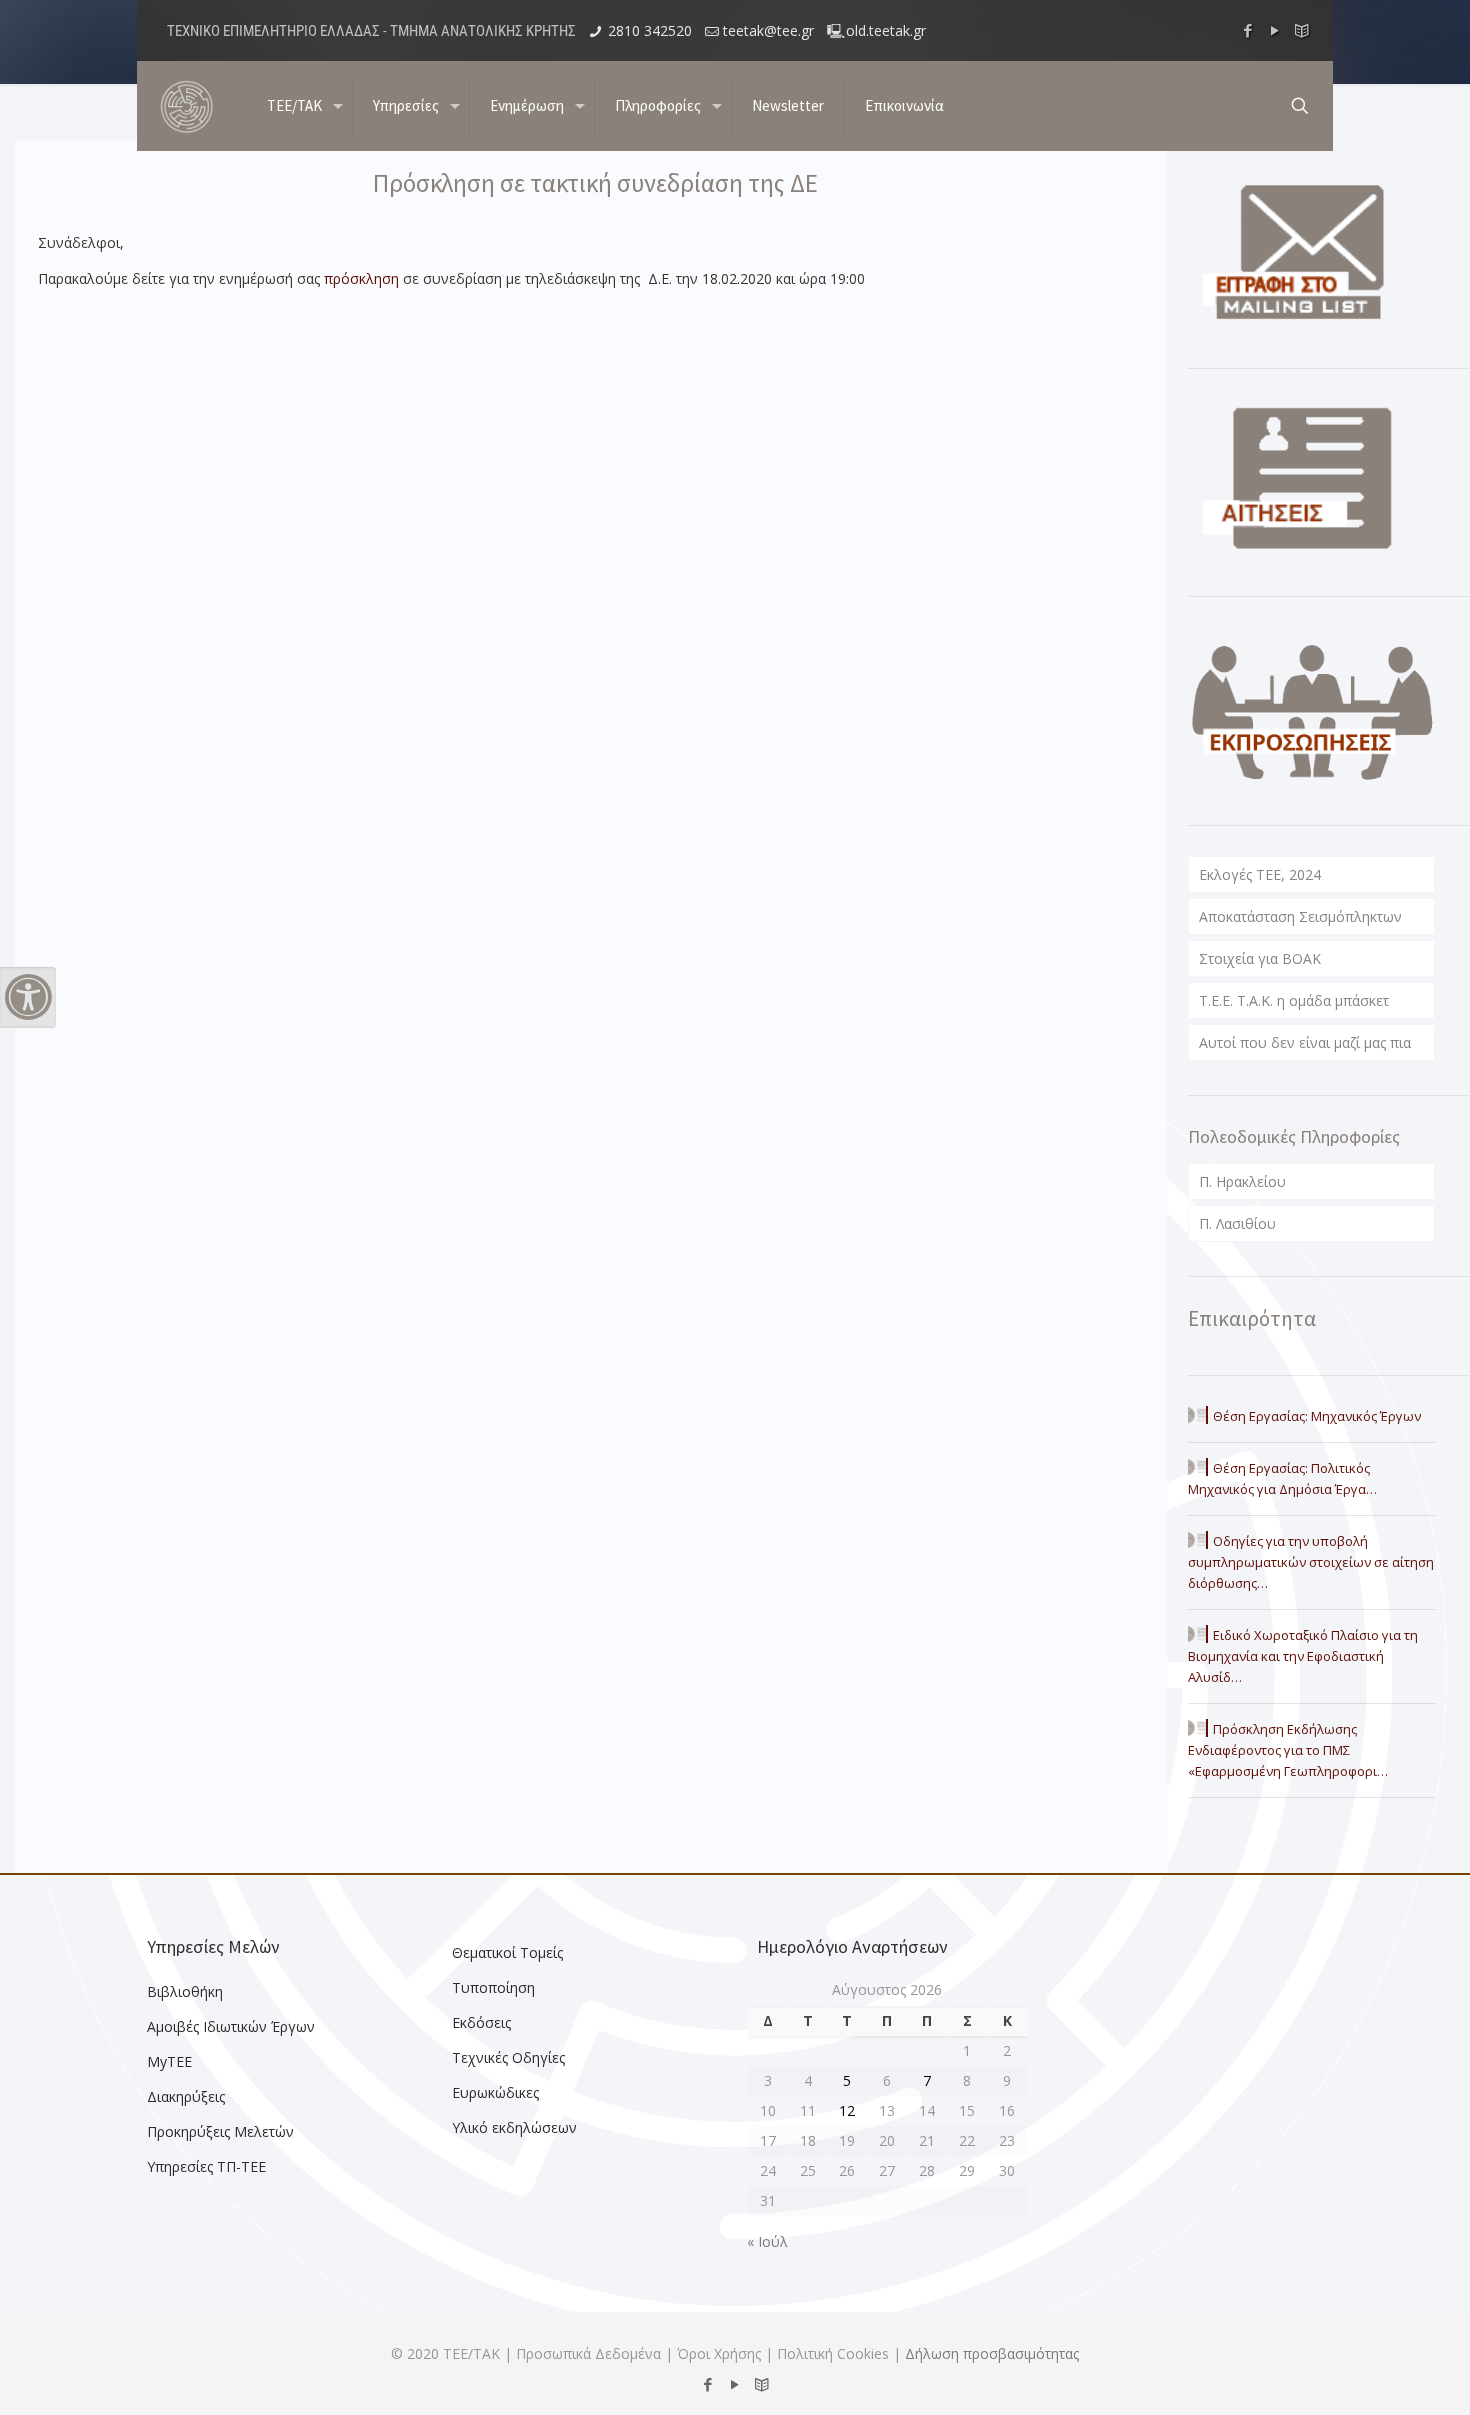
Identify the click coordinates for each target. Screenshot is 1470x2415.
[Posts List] (1302, 30)
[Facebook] (1248, 30)
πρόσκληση (361, 278)
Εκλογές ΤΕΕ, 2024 (1260, 874)
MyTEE (169, 2061)
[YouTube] (1275, 30)
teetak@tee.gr (768, 30)
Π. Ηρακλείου (1242, 1181)
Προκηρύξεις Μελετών (220, 2131)
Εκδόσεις (481, 2022)
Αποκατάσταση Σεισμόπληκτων (1300, 916)
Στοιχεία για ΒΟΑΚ (1260, 958)
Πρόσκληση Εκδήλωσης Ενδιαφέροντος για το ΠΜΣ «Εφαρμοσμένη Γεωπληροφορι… (1288, 1750)
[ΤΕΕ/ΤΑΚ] (187, 106)
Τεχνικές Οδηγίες (508, 2057)
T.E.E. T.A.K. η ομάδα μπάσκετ (1294, 1000)
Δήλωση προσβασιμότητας (992, 2353)
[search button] (1300, 106)
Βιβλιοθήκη (185, 1991)
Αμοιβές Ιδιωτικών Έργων (231, 2026)
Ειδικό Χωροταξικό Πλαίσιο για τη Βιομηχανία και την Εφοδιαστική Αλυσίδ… (1303, 1656)
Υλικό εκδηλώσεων (514, 2127)
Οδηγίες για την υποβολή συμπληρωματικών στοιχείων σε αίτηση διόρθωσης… (1311, 1562)
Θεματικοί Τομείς (507, 1952)
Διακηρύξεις (186, 2096)
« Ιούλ (767, 2241)
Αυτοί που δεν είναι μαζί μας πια (1305, 1042)
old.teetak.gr (886, 30)
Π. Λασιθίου (1237, 1223)
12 (847, 2110)
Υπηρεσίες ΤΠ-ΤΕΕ (206, 2166)
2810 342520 (650, 30)
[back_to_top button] (1374, 2374)
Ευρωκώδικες (495, 2092)
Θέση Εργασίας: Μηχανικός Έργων (1317, 1416)
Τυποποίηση (493, 1987)
